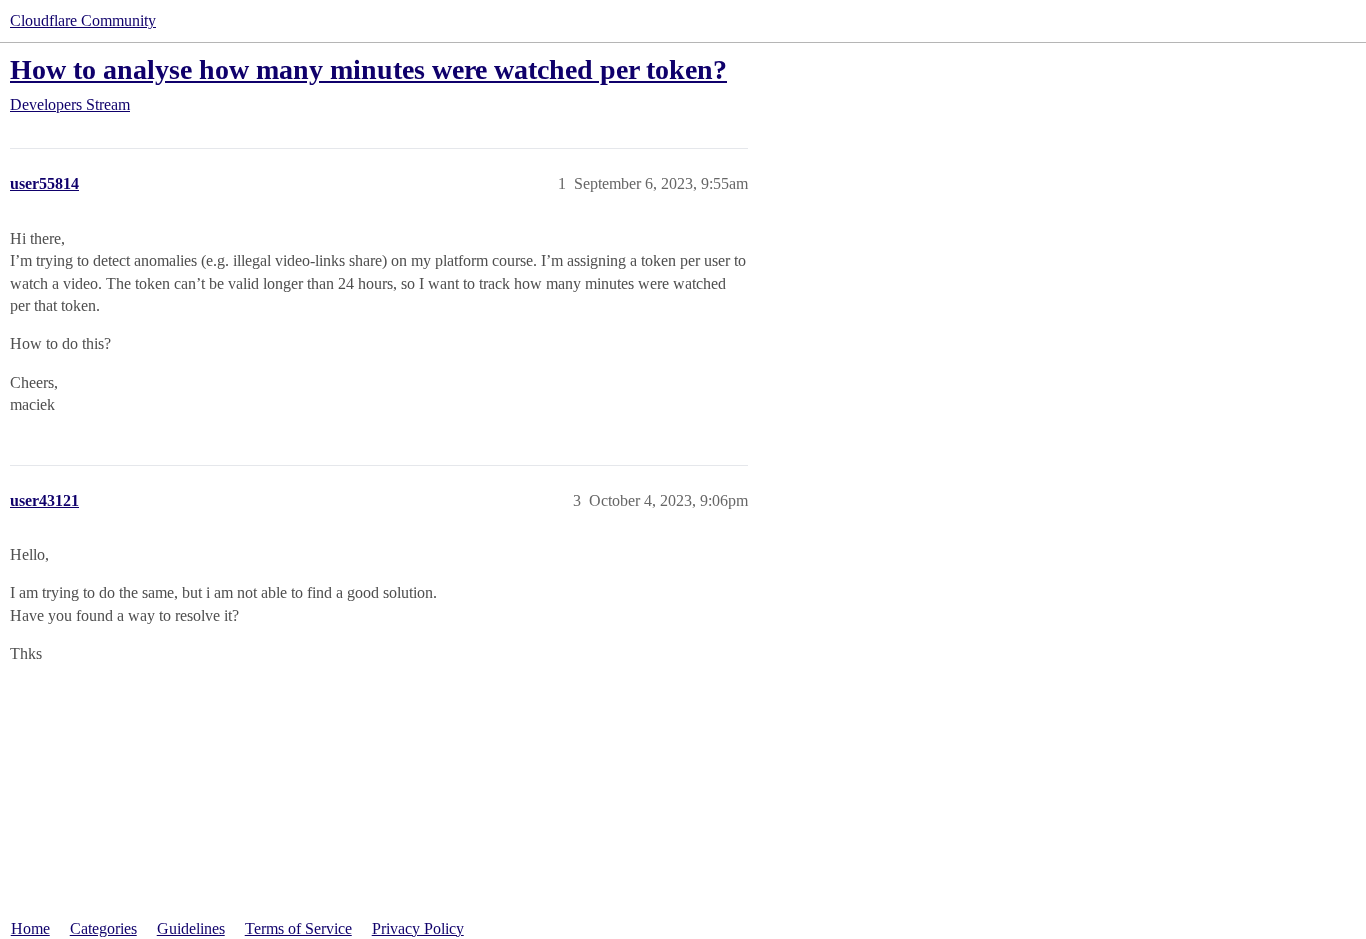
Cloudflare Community (83, 20)
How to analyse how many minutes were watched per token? (368, 69)
